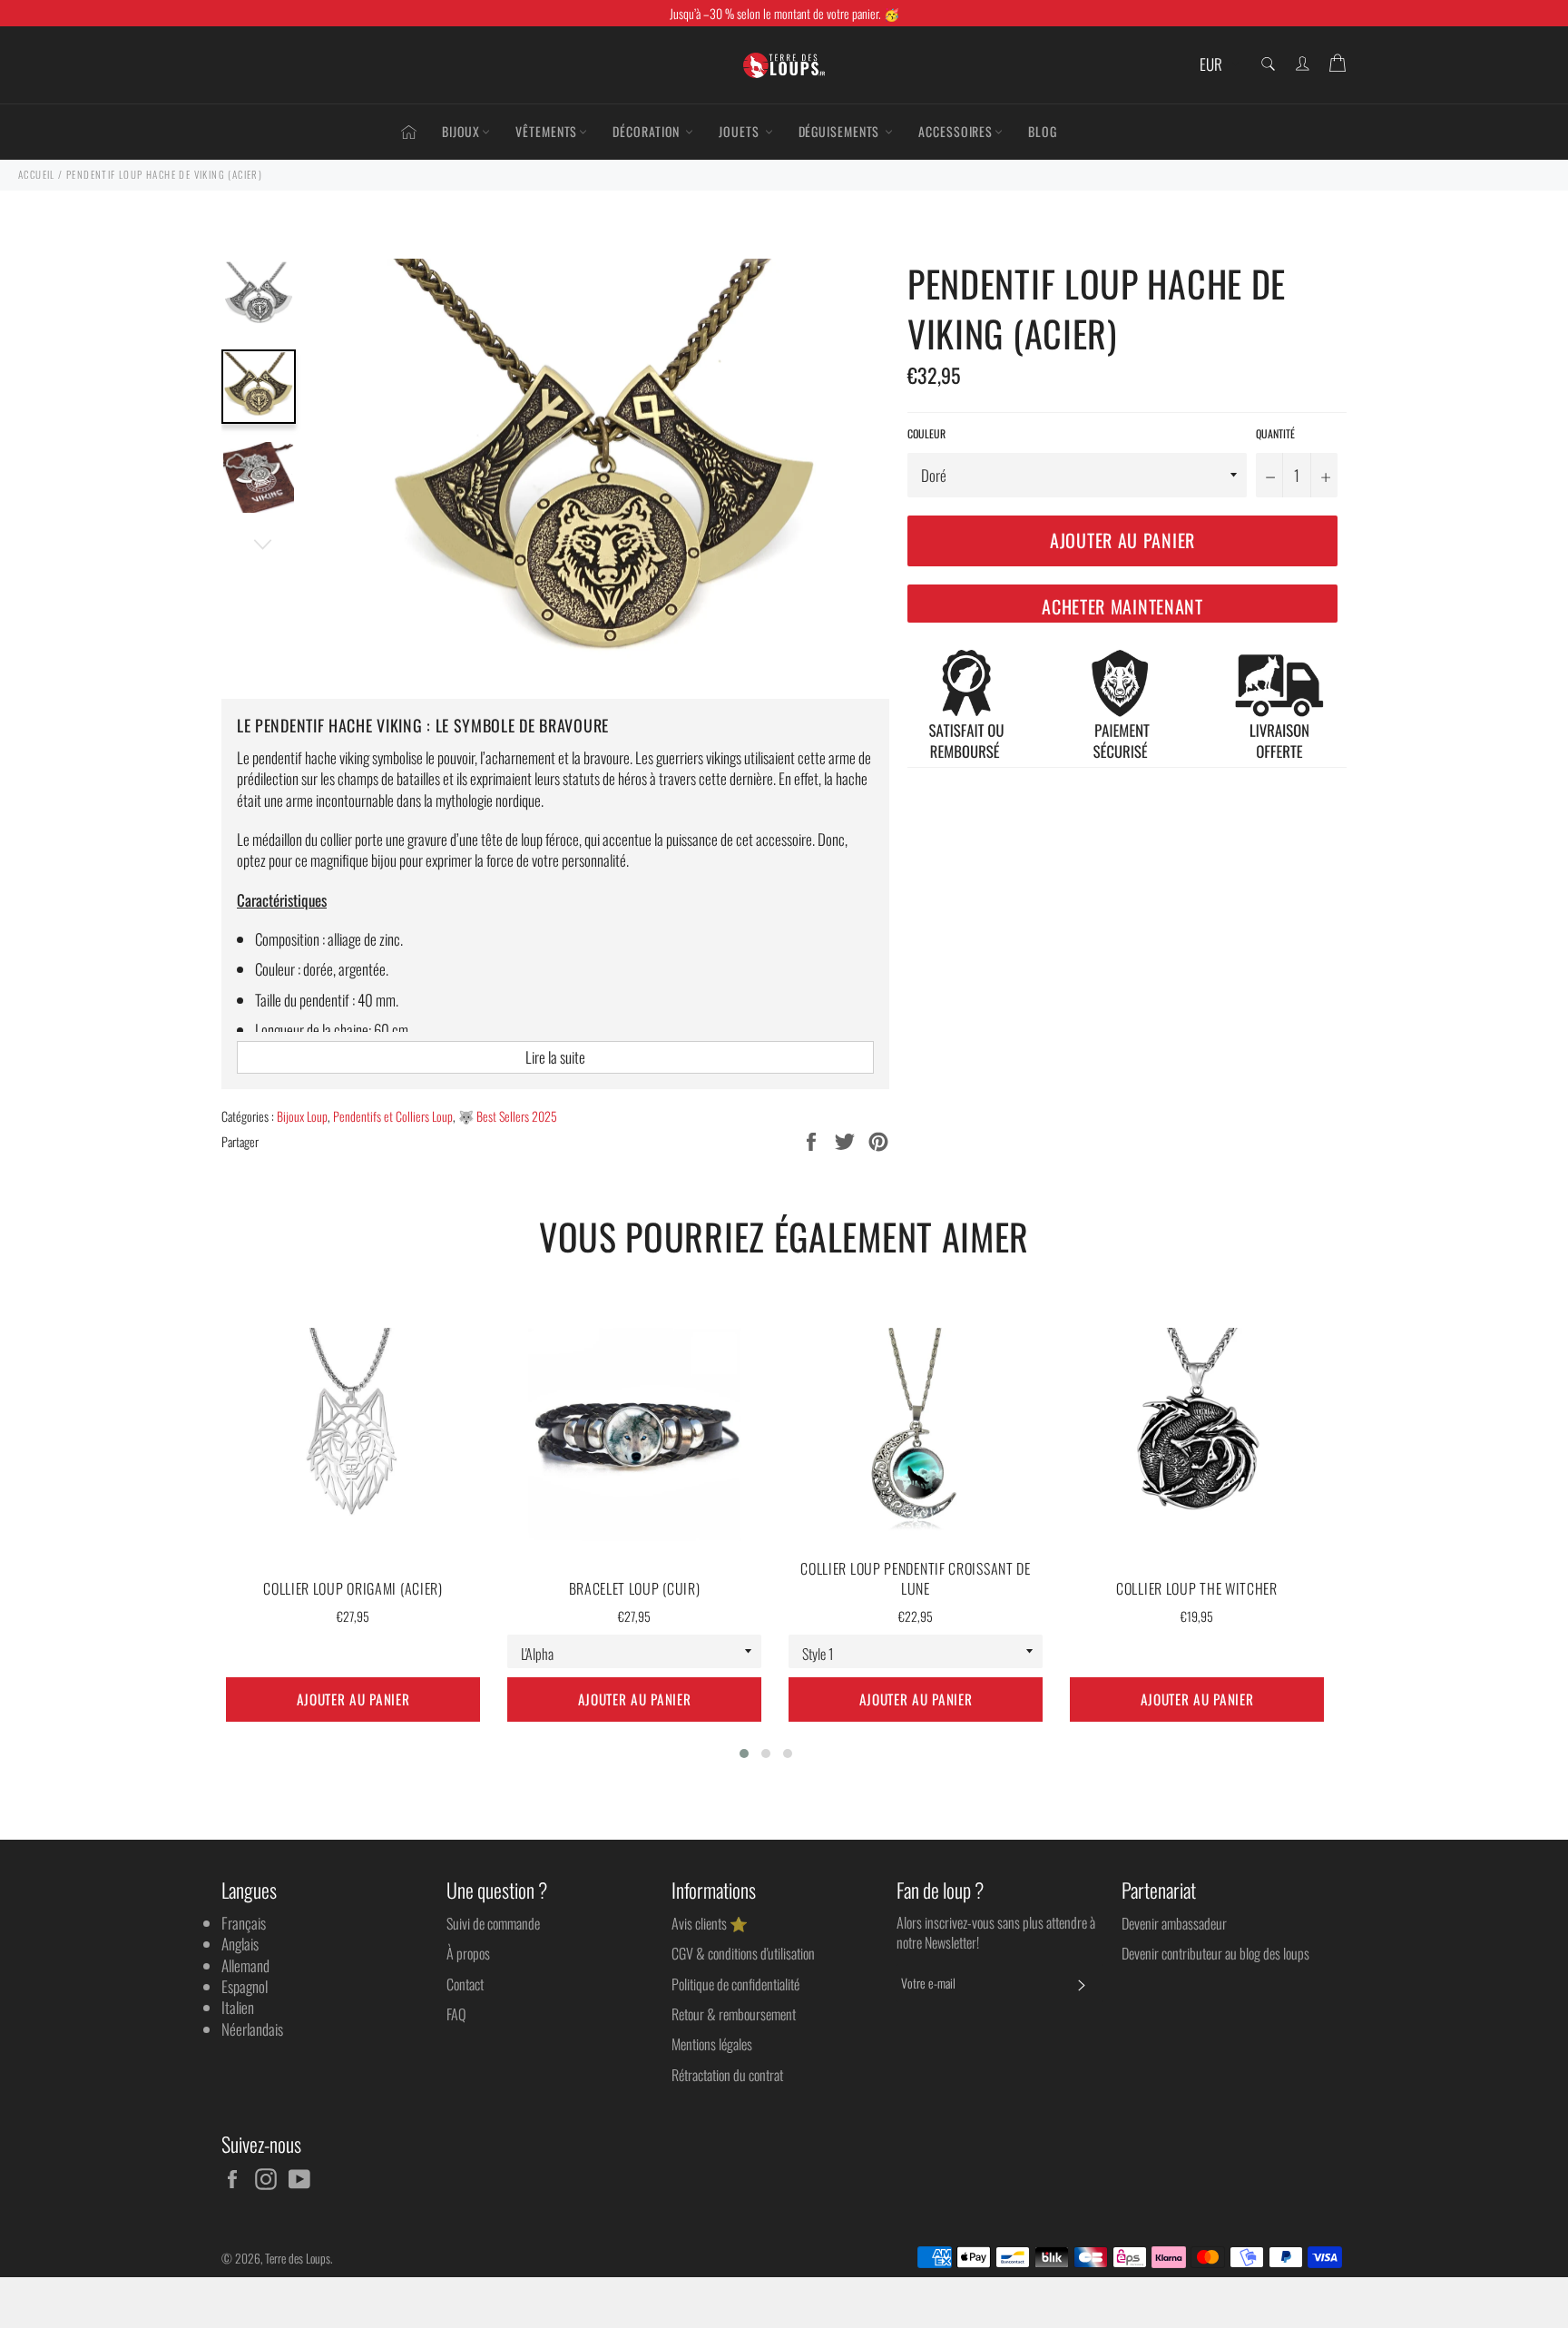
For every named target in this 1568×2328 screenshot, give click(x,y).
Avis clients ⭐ (710, 1923)
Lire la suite (555, 1057)
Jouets (740, 131)
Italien (238, 2007)
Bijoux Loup (302, 1116)
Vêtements (546, 131)
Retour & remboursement (734, 2014)
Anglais (240, 1944)
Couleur (926, 434)
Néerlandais (252, 2029)
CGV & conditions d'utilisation (743, 1953)
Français (244, 1923)
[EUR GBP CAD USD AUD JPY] (1217, 65)
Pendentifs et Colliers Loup (393, 1116)
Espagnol (245, 1986)
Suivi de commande (493, 1923)
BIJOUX (461, 131)
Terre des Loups (298, 2258)
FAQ (456, 2014)
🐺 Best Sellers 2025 (508, 1116)
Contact (465, 1984)
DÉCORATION (648, 131)
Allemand (245, 1965)
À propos (468, 1953)
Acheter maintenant (1122, 606)
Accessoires (955, 131)
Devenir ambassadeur (1174, 1923)
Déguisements (841, 131)
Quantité (1275, 434)
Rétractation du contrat (727, 2075)
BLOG (1043, 131)
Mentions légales (712, 2044)
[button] (744, 1753)
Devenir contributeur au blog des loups (1215, 1953)
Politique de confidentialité (735, 1984)
